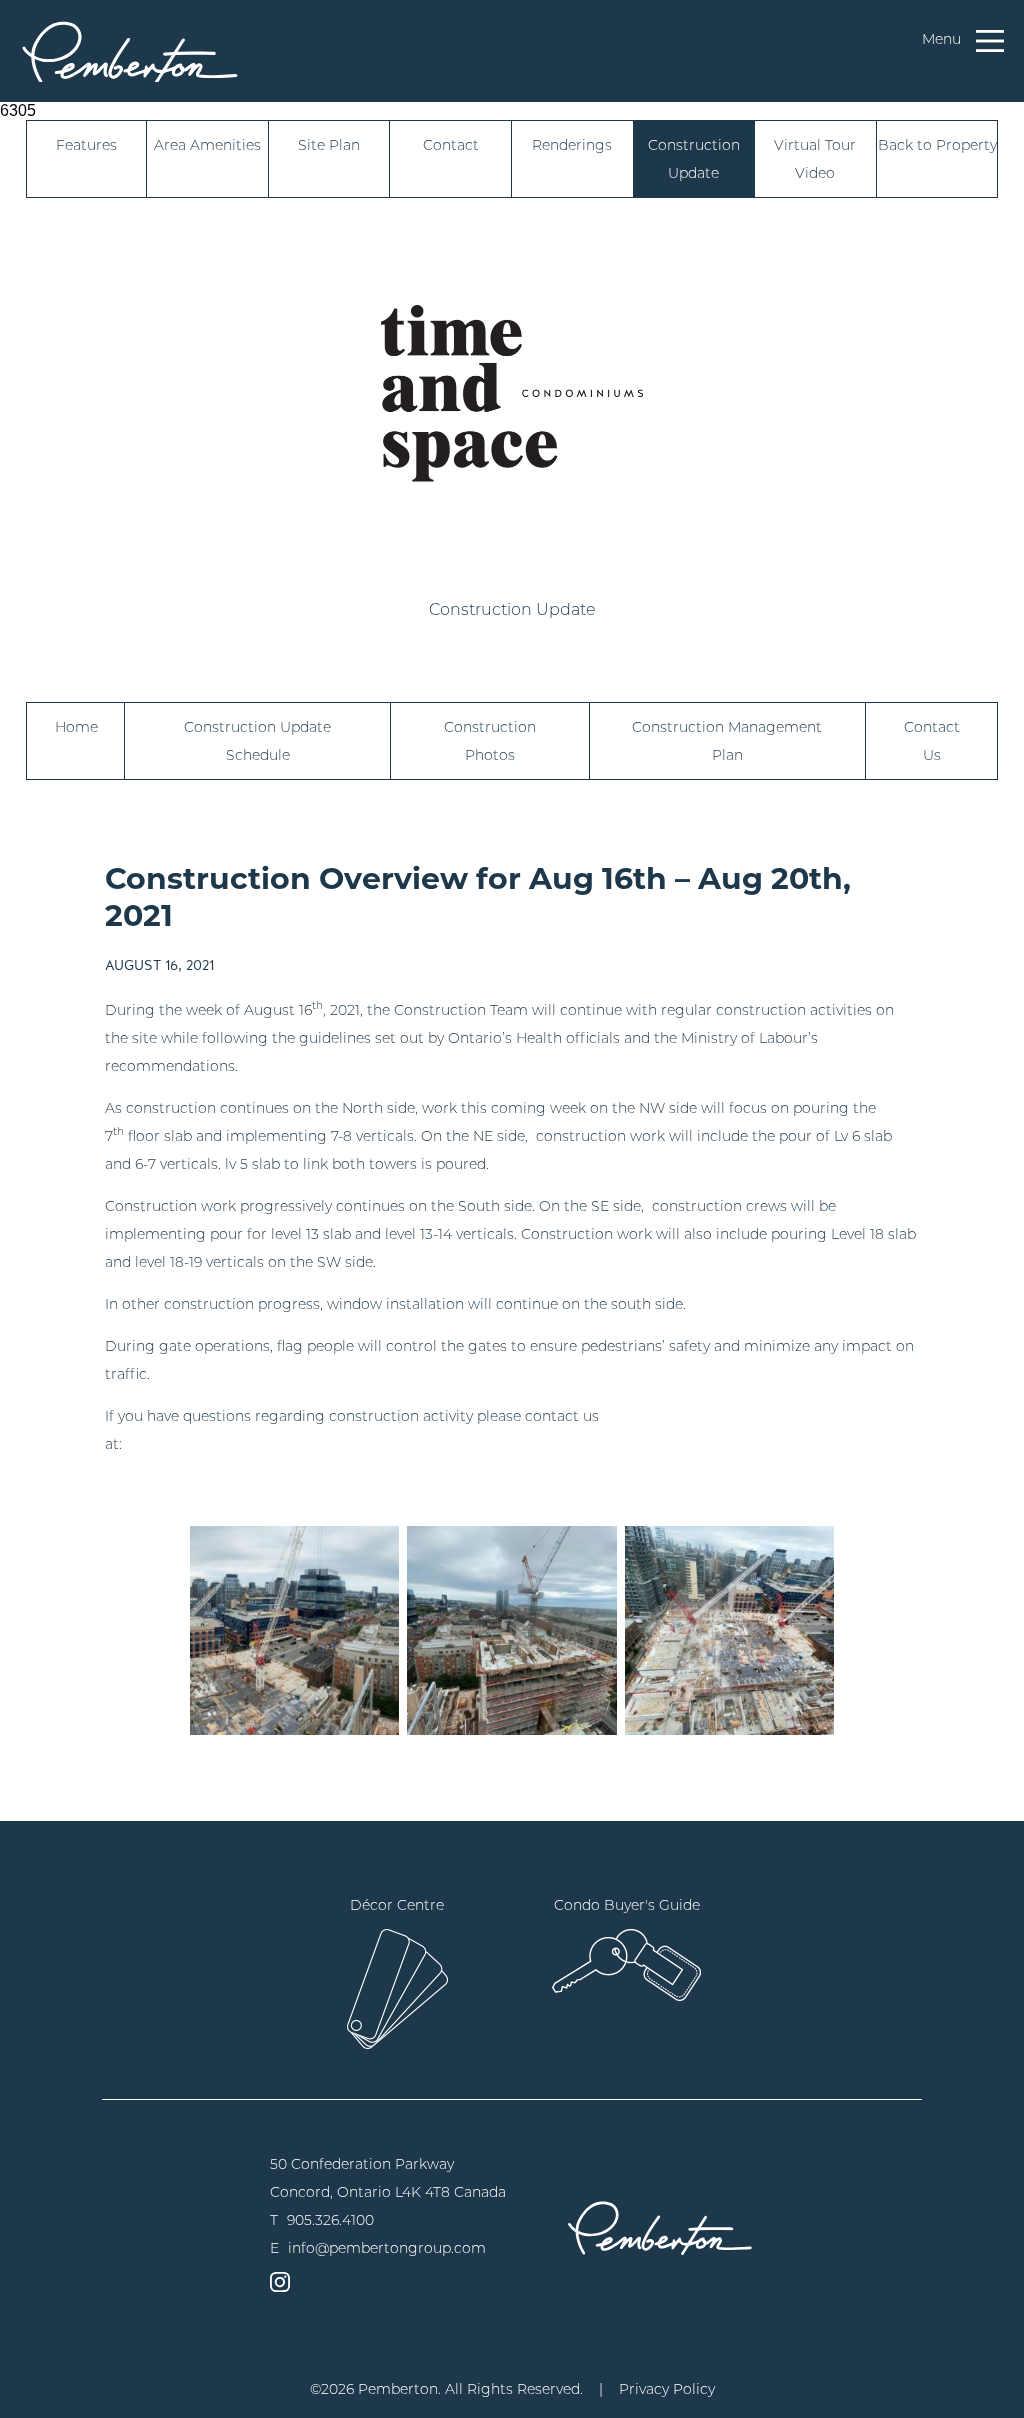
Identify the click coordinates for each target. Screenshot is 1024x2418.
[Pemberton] (660, 2227)
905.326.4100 (330, 2220)
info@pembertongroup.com (387, 2248)
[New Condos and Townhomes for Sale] (130, 51)
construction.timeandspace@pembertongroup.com (307, 1444)
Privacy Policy (667, 2389)
